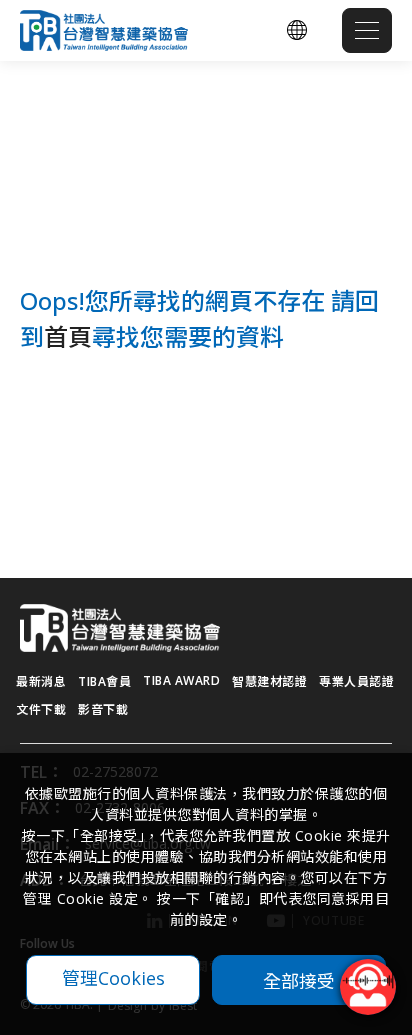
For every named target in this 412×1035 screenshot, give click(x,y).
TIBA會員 (104, 681)
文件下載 (41, 709)
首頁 (68, 336)
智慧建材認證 (269, 681)
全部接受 (299, 980)
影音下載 (103, 709)
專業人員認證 (356, 681)
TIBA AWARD (181, 680)
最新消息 (41, 681)
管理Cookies (113, 978)
